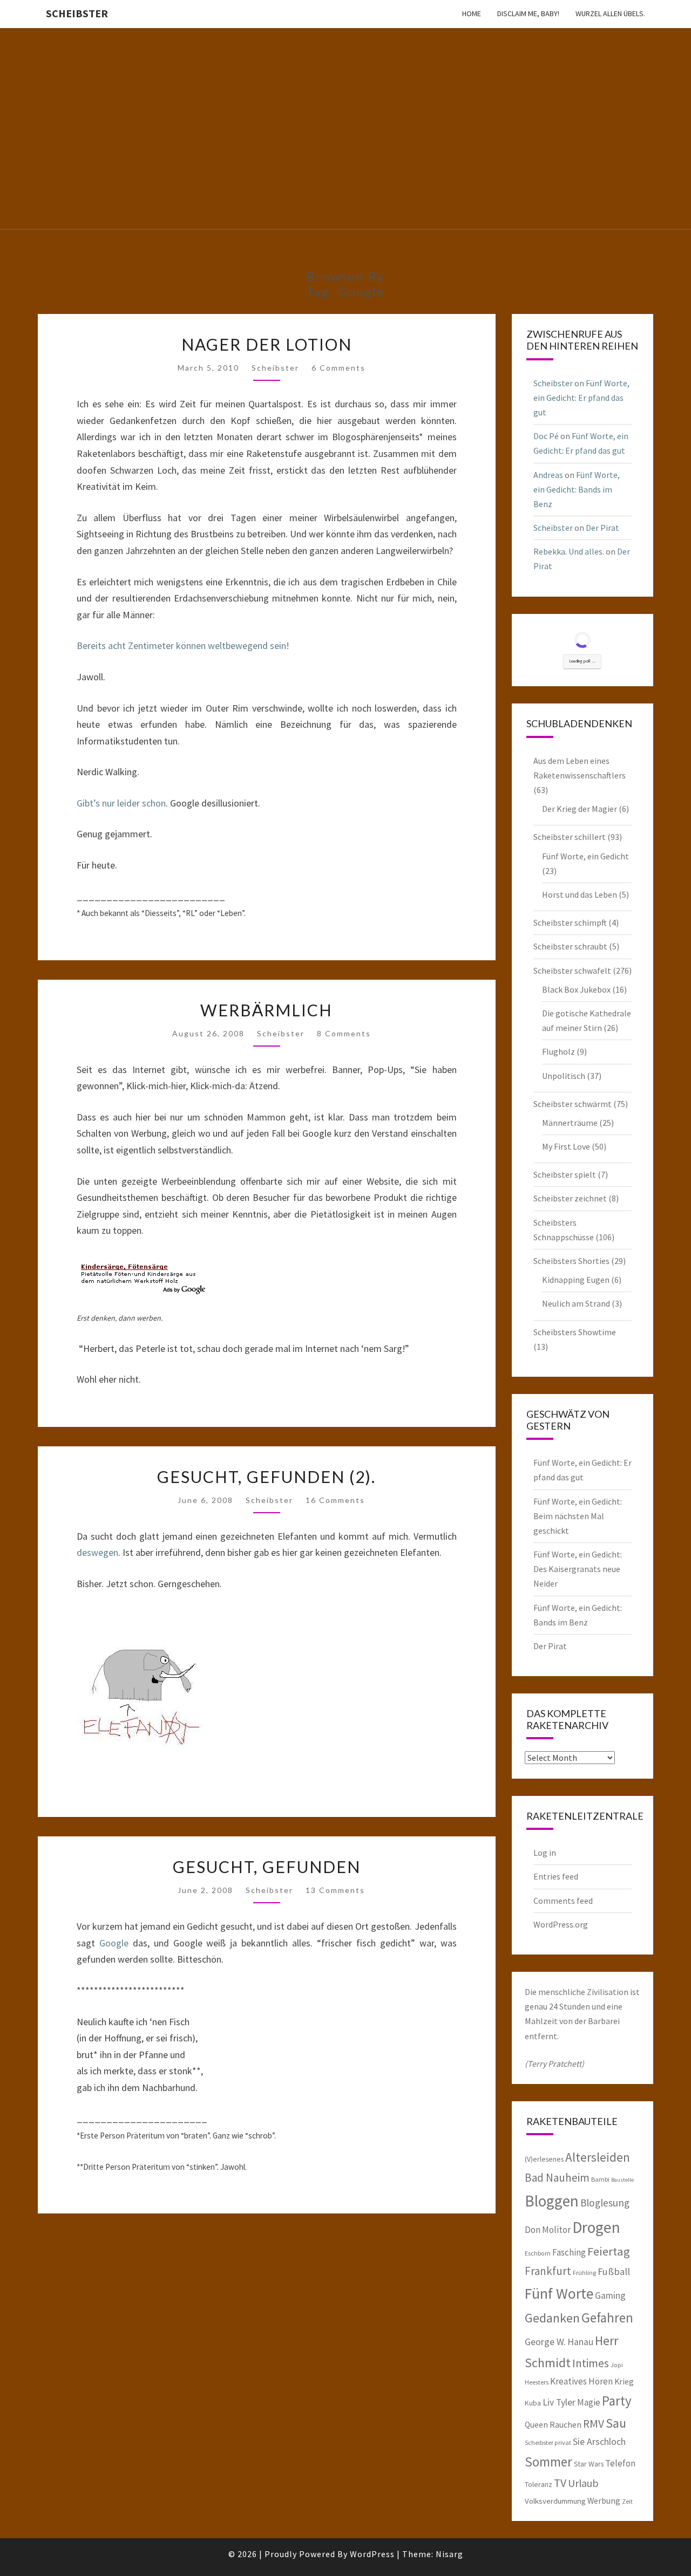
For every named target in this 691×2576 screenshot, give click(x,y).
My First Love (566, 1146)
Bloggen (552, 2201)
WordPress (372, 2554)
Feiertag (609, 2251)
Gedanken (552, 2318)
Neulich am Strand (576, 1303)
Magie (589, 2402)
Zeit (627, 2501)
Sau (616, 2423)
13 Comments (335, 1890)
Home (472, 13)
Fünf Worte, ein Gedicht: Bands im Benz (577, 489)
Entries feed (556, 1876)
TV (560, 2483)
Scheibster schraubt (570, 946)
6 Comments (338, 368)
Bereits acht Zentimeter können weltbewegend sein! (183, 645)
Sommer (548, 2462)
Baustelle (622, 2180)
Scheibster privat (548, 2442)
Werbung (604, 2500)
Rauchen (565, 2424)
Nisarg (449, 2554)
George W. (545, 2342)
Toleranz (538, 2484)
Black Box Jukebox (576, 989)
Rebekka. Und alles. (569, 551)
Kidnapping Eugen (576, 1280)
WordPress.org (561, 1924)
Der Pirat (602, 528)
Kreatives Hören (581, 2381)
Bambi (600, 2179)
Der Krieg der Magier (580, 809)
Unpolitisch (564, 1076)
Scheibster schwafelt (572, 971)
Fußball (614, 2271)
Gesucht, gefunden (267, 1867)
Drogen (596, 2227)
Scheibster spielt (565, 1174)
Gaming (610, 2295)
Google (114, 1943)
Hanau (580, 2342)
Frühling (584, 2273)
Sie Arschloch (599, 2442)
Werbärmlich (266, 1010)
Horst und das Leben (580, 894)
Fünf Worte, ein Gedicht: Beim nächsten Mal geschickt (578, 1516)
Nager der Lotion (267, 344)
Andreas (548, 475)
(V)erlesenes (544, 2159)
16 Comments (335, 1500)
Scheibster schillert (570, 837)
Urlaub (583, 2483)
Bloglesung (605, 2203)
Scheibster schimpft (570, 923)
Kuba (533, 2403)
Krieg (624, 2381)
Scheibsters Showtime (575, 1332)
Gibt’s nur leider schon (121, 803)
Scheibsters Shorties (571, 1261)
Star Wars (589, 2464)
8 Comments (344, 1033)
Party (617, 2401)
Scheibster (77, 13)
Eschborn (538, 2253)
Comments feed (563, 1901)
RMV (594, 2424)
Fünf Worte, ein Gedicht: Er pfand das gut (581, 398)
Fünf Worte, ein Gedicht (585, 856)
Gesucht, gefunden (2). (266, 1477)
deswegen (97, 1552)
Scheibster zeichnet (570, 1198)
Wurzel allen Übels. (610, 13)
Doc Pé (546, 436)
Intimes (591, 2363)
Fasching (569, 2252)
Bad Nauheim (557, 2178)
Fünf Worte (559, 2294)
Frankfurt (548, 2271)
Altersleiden (598, 2157)
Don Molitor (548, 2230)
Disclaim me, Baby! (528, 13)
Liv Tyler (559, 2402)
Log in (545, 1853)
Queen (536, 2424)
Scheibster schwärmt (573, 1104)
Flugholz (558, 1051)
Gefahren (607, 2318)
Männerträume (570, 1123)
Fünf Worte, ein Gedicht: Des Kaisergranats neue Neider (578, 1569)
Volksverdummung (555, 2501)
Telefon (620, 2463)
